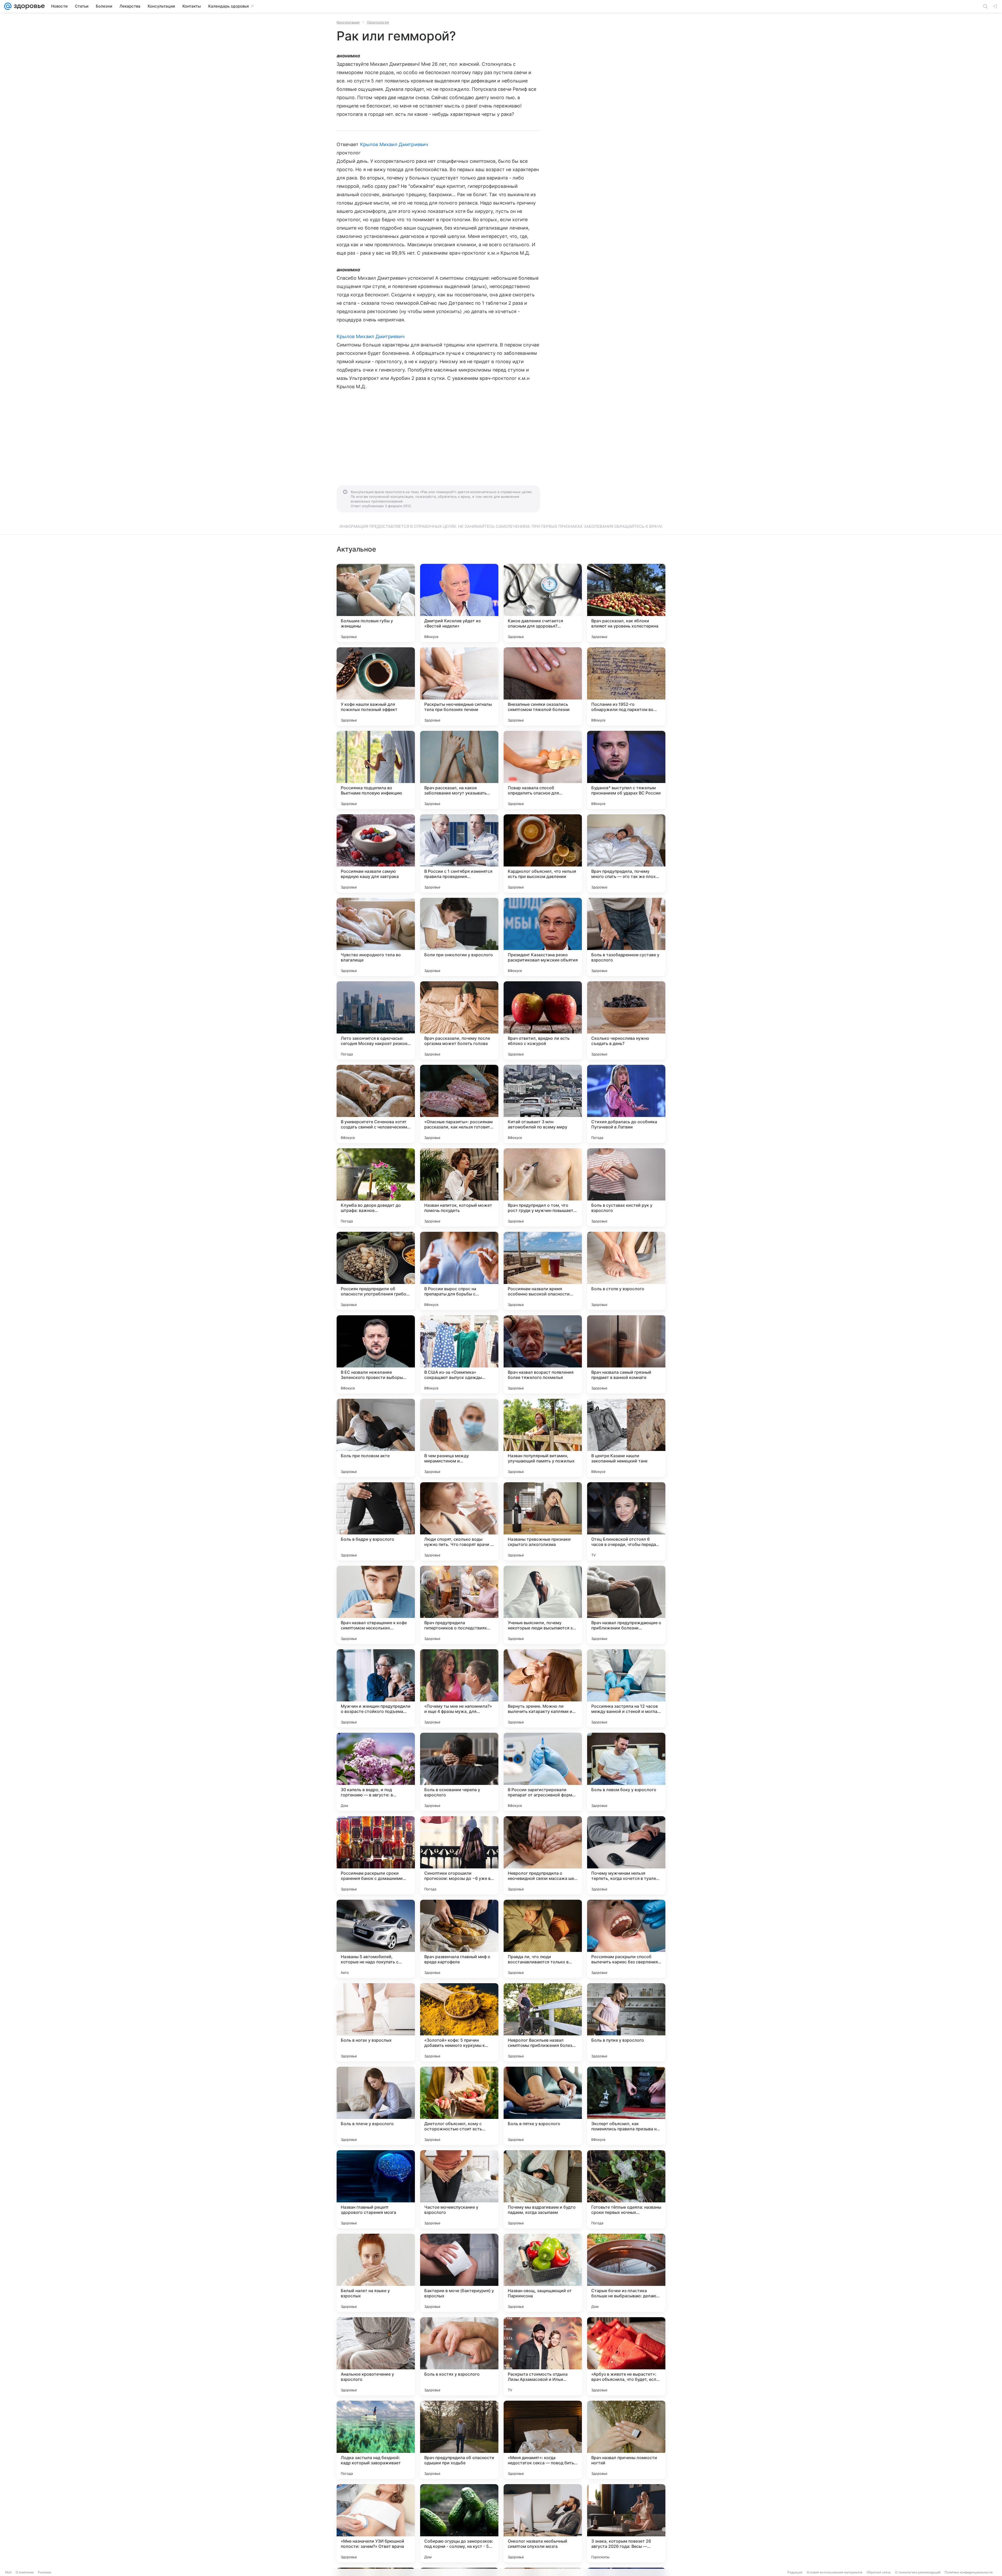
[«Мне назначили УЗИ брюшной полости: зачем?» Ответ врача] (376, 2523)
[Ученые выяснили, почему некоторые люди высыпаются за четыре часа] (543, 1605)
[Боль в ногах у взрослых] (376, 2022)
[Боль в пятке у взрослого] (543, 2106)
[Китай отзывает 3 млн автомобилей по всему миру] (543, 1104)
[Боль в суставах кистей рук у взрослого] (626, 1187)
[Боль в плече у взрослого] (376, 2106)
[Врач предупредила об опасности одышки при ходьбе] (459, 2440)
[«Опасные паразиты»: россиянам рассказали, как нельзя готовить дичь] (459, 1104)
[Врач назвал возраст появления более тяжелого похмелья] (543, 1354)
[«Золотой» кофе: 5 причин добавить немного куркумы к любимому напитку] (459, 2022)
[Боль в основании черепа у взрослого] (459, 1772)
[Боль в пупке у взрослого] (626, 2022)
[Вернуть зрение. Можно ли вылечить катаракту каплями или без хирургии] (543, 1688)
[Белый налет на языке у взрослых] (376, 2273)
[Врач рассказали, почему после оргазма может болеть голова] (459, 1020)
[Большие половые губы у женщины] (376, 603)
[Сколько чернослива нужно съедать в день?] (626, 1020)
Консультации (348, 22)
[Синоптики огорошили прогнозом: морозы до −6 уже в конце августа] (459, 1855)
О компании (25, 2572)
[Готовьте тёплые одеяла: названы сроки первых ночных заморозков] (626, 2189)
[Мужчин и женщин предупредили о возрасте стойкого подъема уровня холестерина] (376, 1688)
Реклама (44, 2572)
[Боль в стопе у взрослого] (626, 1271)
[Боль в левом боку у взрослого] (626, 1772)
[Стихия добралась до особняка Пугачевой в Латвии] (626, 1104)
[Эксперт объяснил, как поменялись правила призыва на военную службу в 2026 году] (626, 2106)
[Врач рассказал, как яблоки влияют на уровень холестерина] (626, 603)
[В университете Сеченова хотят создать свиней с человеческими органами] (376, 1104)
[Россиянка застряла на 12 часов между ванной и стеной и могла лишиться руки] (626, 1688)
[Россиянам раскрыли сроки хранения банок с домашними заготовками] (376, 1855)
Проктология (378, 22)
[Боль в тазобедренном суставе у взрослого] (626, 937)
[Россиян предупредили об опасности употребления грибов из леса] (376, 1271)
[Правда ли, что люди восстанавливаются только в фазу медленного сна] (543, 1939)
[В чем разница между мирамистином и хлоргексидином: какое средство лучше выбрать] (459, 1438)
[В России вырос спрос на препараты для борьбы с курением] (459, 1271)
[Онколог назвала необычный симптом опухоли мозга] (543, 2523)
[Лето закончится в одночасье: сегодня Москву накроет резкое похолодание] (376, 1020)
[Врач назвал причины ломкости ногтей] (626, 2440)
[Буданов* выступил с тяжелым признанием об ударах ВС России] (626, 770)
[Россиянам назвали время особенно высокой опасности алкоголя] (543, 1271)
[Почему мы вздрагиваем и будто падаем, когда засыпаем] (543, 2189)
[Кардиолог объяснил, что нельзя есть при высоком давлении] (543, 853)
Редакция (795, 2572)
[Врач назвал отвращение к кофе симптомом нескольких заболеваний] (376, 1605)
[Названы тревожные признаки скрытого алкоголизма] (543, 1521)
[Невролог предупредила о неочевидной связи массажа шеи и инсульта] (543, 1855)
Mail (8, 2572)
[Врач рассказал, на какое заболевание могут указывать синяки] (459, 770)
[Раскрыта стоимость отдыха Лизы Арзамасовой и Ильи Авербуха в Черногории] (543, 2356)
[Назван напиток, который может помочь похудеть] (459, 1187)
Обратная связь (879, 2572)
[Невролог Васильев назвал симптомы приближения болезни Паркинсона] (543, 2022)
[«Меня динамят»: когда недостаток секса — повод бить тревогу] (543, 2440)
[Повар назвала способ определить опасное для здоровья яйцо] (543, 770)
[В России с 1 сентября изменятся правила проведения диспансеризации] (459, 853)
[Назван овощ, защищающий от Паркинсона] (543, 2273)
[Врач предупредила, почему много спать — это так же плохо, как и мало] (626, 853)
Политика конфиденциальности (969, 2572)
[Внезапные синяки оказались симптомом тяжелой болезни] (543, 686)
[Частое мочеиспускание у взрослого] (459, 2189)
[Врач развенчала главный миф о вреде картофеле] (459, 1939)
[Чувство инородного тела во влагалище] (376, 937)
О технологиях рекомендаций (918, 2572)
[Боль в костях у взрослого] (459, 2356)
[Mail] (8, 6)
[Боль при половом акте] (376, 1438)
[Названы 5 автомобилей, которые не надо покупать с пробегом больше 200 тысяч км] (376, 1939)
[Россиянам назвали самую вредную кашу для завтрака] (376, 853)
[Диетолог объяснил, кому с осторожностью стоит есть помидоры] (459, 2106)
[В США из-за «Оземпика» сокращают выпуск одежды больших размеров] (459, 1354)
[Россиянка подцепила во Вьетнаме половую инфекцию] (376, 770)
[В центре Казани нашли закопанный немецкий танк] (626, 1438)
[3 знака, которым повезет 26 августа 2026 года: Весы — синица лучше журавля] (626, 2523)
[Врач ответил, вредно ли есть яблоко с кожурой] (543, 1020)
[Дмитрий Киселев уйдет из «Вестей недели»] (459, 603)
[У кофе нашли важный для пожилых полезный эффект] (376, 686)
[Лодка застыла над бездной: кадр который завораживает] (376, 2440)
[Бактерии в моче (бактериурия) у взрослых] (459, 2273)
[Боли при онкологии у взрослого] (459, 937)
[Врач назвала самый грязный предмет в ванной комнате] (626, 1354)
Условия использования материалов (834, 2572)
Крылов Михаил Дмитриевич (394, 144)
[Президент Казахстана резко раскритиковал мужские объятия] (543, 937)
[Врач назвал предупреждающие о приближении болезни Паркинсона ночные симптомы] (626, 1605)
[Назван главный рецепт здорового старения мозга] (376, 2189)
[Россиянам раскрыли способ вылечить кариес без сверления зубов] (626, 1939)
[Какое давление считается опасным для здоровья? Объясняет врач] (543, 603)
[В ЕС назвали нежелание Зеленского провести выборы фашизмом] (376, 1354)
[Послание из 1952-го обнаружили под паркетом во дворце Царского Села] (626, 686)
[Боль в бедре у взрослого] (376, 1521)
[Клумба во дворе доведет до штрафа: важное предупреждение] (376, 1187)
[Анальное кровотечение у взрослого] (376, 2356)
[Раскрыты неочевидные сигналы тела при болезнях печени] (459, 686)
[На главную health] (28, 6)
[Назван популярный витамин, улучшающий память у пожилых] (543, 1438)
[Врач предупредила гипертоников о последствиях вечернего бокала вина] (459, 1605)
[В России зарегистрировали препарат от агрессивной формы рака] (543, 1772)
